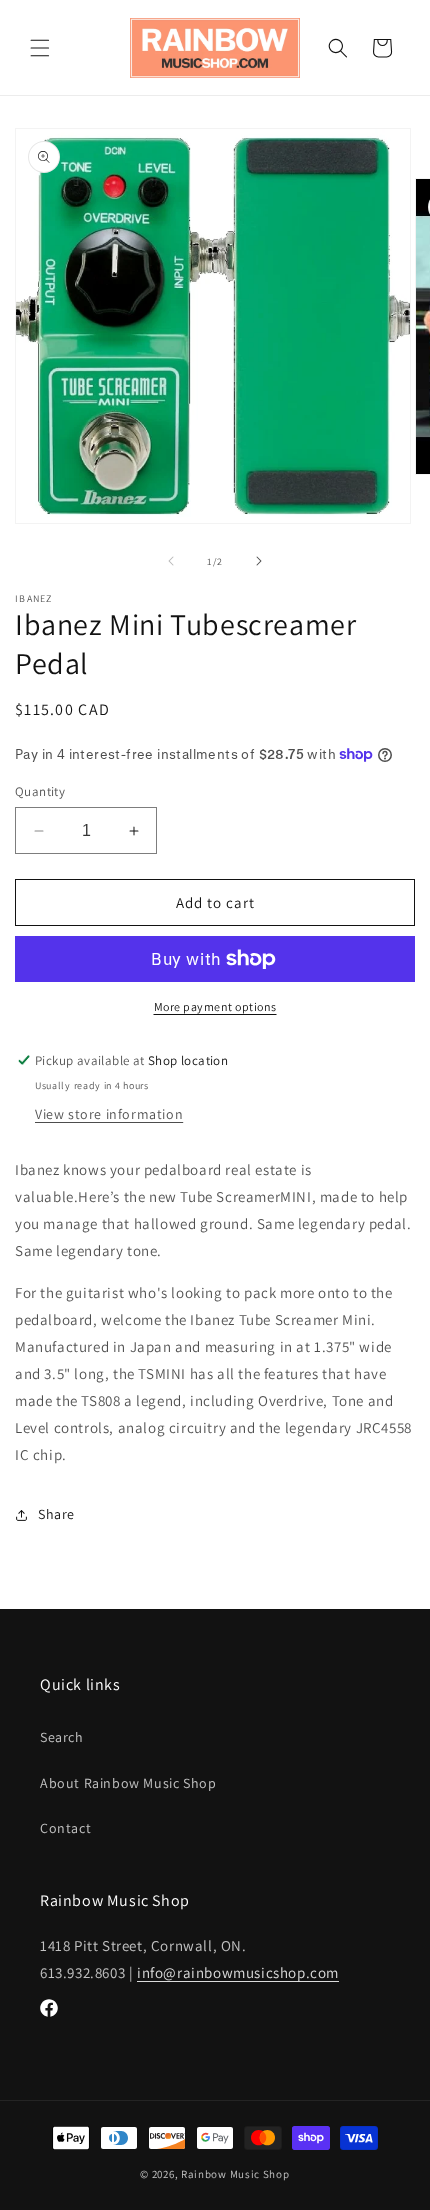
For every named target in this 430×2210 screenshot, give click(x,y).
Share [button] (56, 1514)
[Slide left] (171, 561)
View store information (109, 1114)
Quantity (40, 791)
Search (62, 1737)
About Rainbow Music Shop (128, 1783)
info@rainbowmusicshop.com (238, 1972)
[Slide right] (259, 561)
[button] (40, 48)
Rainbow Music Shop (235, 2174)
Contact (65, 1828)
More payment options (215, 1006)
